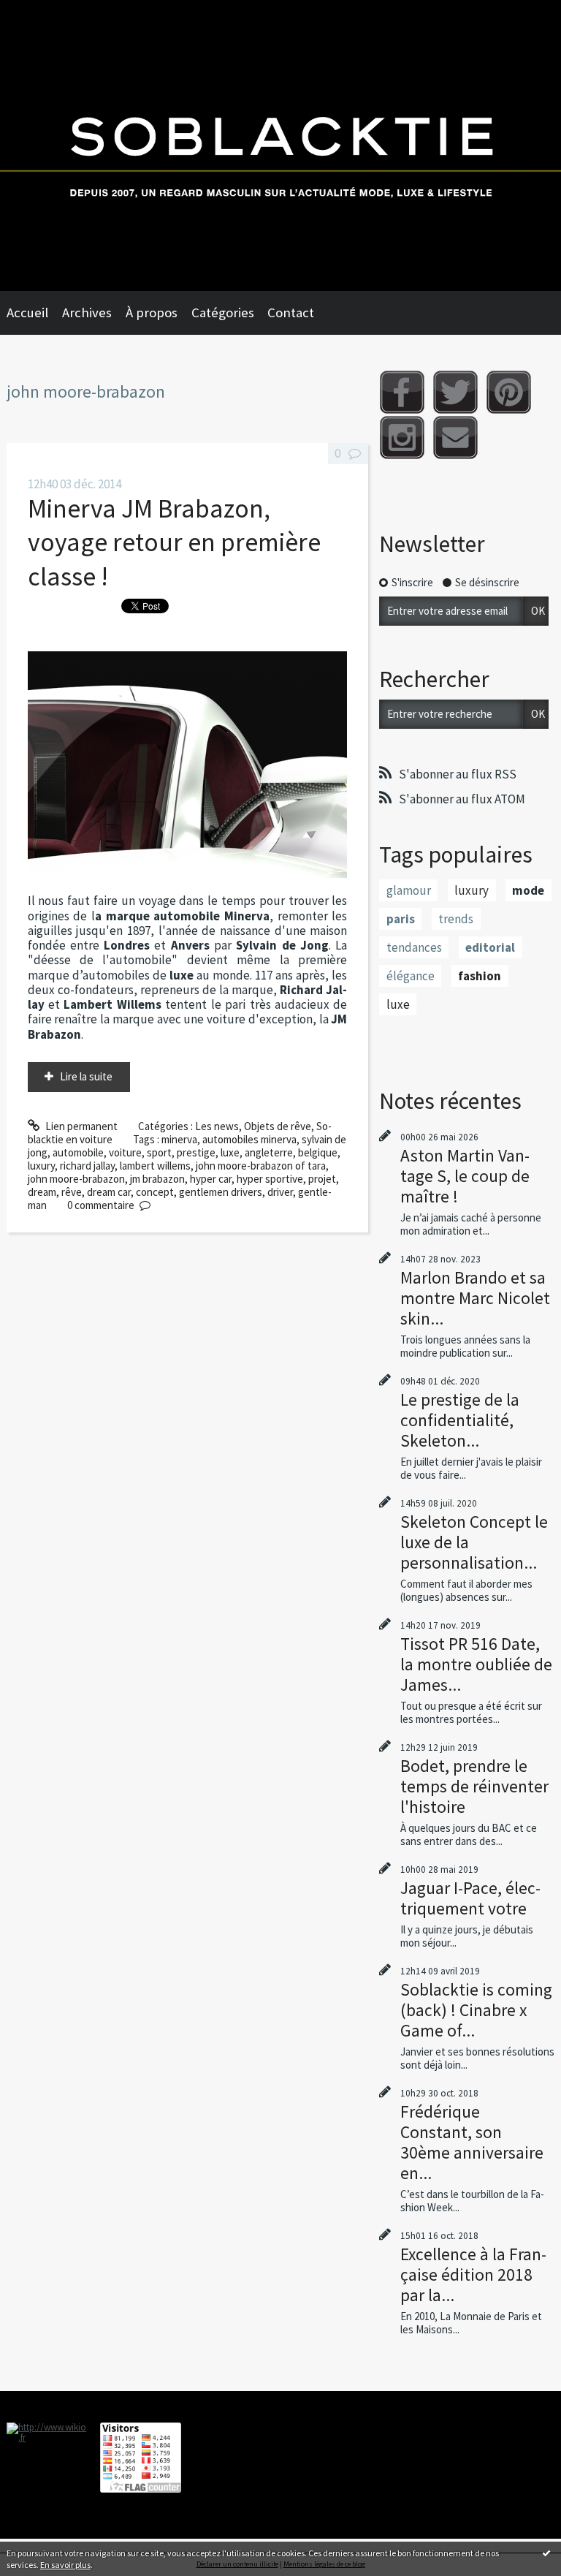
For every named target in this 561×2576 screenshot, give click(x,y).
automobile (78, 1152)
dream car (109, 1192)
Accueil (27, 312)
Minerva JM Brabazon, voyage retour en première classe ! (174, 542)
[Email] (455, 437)
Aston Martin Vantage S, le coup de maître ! (465, 1176)
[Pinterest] (509, 392)
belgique (318, 1152)
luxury (41, 1166)
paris (401, 919)
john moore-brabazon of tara (261, 1166)
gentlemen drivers (221, 1192)
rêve (72, 1192)
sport (159, 1152)
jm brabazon (157, 1179)
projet (322, 1179)
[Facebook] (402, 392)
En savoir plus (65, 2565)
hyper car (211, 1179)
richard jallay (87, 1166)
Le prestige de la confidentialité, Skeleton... (460, 1420)
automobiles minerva (249, 1139)
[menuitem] (34, 313)
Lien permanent (80, 1126)
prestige (196, 1152)
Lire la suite (86, 1076)
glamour (409, 890)
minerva (179, 1139)
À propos (152, 312)
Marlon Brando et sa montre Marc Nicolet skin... (475, 1298)
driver (280, 1192)
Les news (217, 1126)
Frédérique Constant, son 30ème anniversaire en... (472, 2142)
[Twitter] (455, 392)
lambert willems (155, 1166)
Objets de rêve (278, 1126)
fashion (480, 976)
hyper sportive (270, 1179)
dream (42, 1192)
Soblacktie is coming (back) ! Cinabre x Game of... (476, 2010)
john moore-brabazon (76, 1179)
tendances (414, 947)
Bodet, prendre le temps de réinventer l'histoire (474, 1786)
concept (155, 1192)
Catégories (223, 312)
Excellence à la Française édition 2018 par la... (473, 2274)
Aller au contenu (43, 12)
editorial (490, 947)
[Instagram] (402, 437)
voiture (125, 1152)
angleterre (269, 1152)
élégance (411, 976)
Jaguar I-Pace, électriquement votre (470, 1898)
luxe (230, 1152)
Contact (291, 312)
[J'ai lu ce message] (546, 2553)
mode (528, 890)
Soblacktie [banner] (280, 145)
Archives (87, 312)
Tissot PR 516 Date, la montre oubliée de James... (476, 1664)
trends (456, 919)
